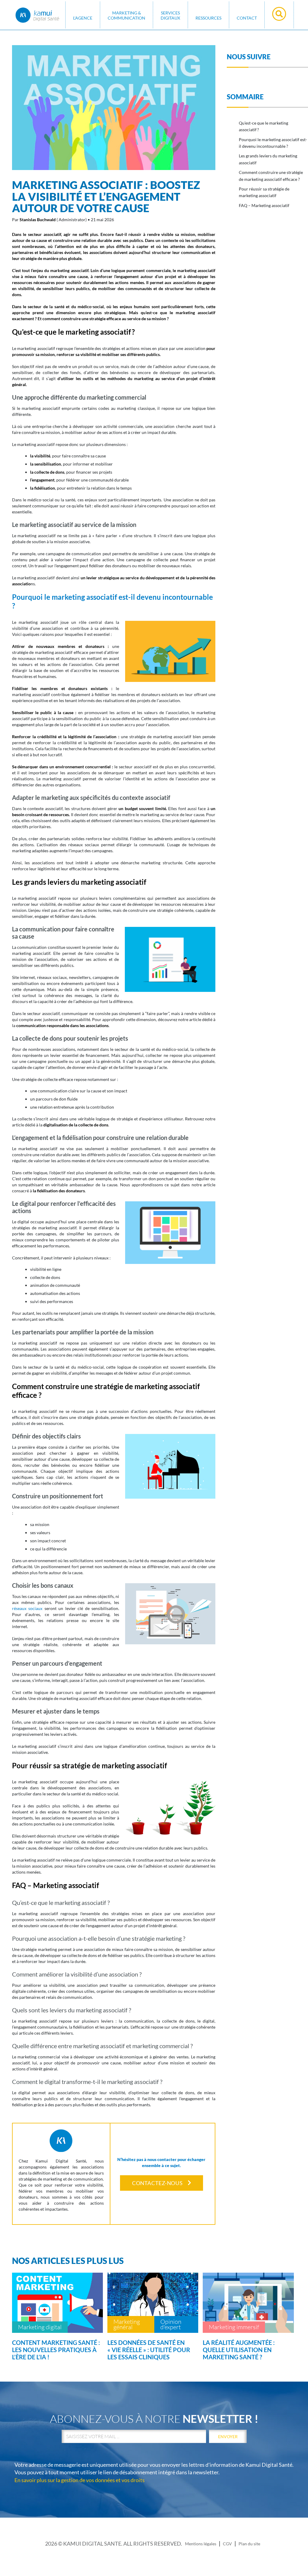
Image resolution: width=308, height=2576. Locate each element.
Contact (247, 18)
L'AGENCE (83, 18)
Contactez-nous (157, 2183)
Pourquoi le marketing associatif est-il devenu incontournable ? (273, 143)
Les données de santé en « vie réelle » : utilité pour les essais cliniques (149, 2350)
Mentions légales (201, 2544)
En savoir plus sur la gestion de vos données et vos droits (80, 2480)
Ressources (208, 18)
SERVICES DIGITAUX (170, 15)
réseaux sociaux (27, 1608)
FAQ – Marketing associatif (264, 205)
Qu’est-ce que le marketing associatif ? (263, 126)
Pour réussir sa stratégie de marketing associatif (264, 192)
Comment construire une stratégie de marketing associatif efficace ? (271, 176)
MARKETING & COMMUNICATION (126, 15)
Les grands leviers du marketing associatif (268, 159)
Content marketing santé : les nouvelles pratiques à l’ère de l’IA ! (56, 2350)
